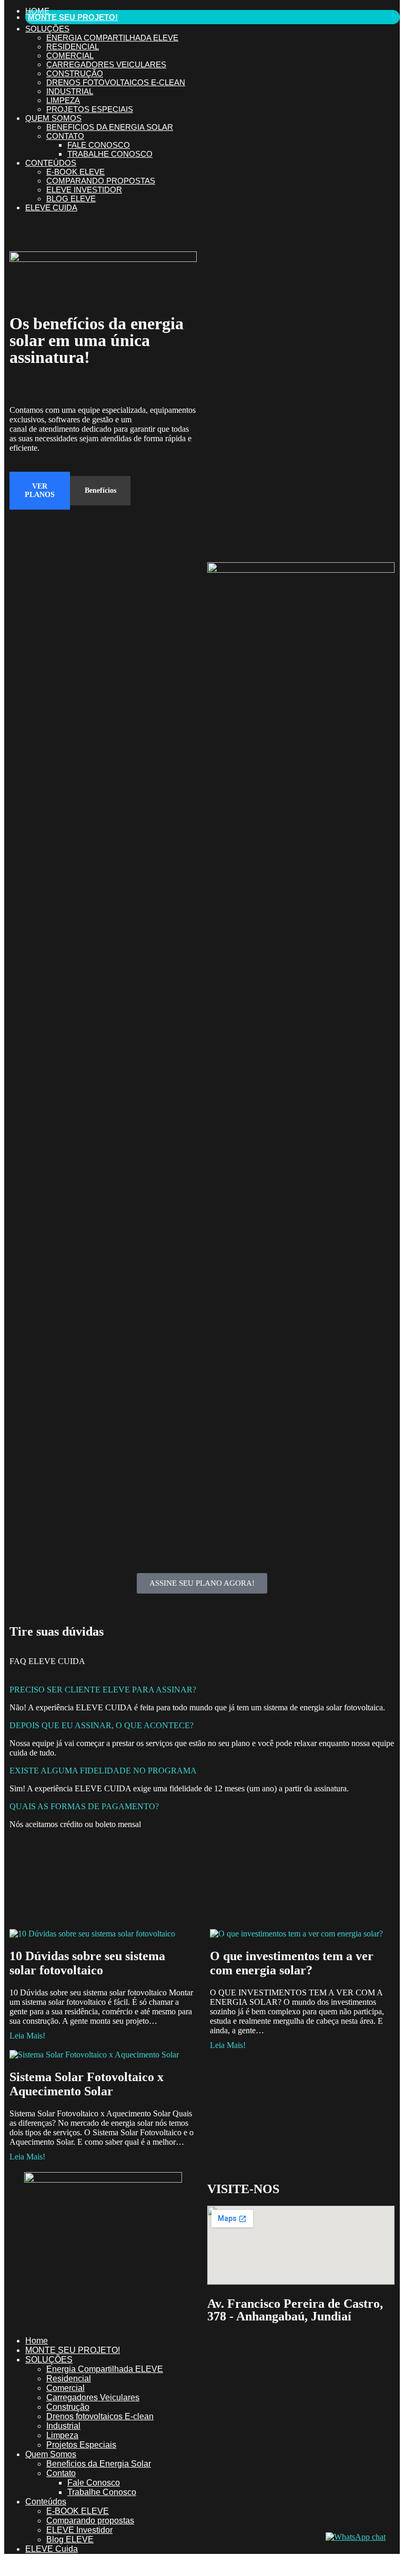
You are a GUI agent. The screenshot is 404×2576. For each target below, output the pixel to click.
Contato (65, 136)
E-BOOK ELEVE (75, 172)
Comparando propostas (101, 181)
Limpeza (63, 100)
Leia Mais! (27, 2036)
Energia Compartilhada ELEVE (112, 38)
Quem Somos (53, 118)
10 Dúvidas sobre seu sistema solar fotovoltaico (87, 1963)
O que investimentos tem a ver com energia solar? (292, 1963)
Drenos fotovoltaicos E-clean (116, 82)
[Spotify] (51, 2279)
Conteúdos (51, 163)
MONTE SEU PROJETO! (73, 17)
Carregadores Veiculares (106, 64)
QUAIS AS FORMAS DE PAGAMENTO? (84, 1806)
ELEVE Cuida (51, 207)
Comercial (70, 55)
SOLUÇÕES (47, 29)
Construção (75, 73)
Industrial (70, 91)
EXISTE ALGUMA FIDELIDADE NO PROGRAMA (103, 1771)
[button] (202, 1690)
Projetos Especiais (90, 109)
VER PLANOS (40, 490)
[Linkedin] (23, 2279)
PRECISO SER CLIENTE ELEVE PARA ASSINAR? (103, 1690)
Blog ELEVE (71, 199)
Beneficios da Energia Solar (110, 127)
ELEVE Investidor (84, 190)
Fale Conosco (99, 145)
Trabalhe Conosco (110, 154)
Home (37, 11)
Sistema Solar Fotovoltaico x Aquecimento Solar (87, 2084)
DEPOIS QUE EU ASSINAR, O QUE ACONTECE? (102, 1725)
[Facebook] (23, 2240)
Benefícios (100, 490)
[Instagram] (51, 2240)
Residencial (73, 47)
